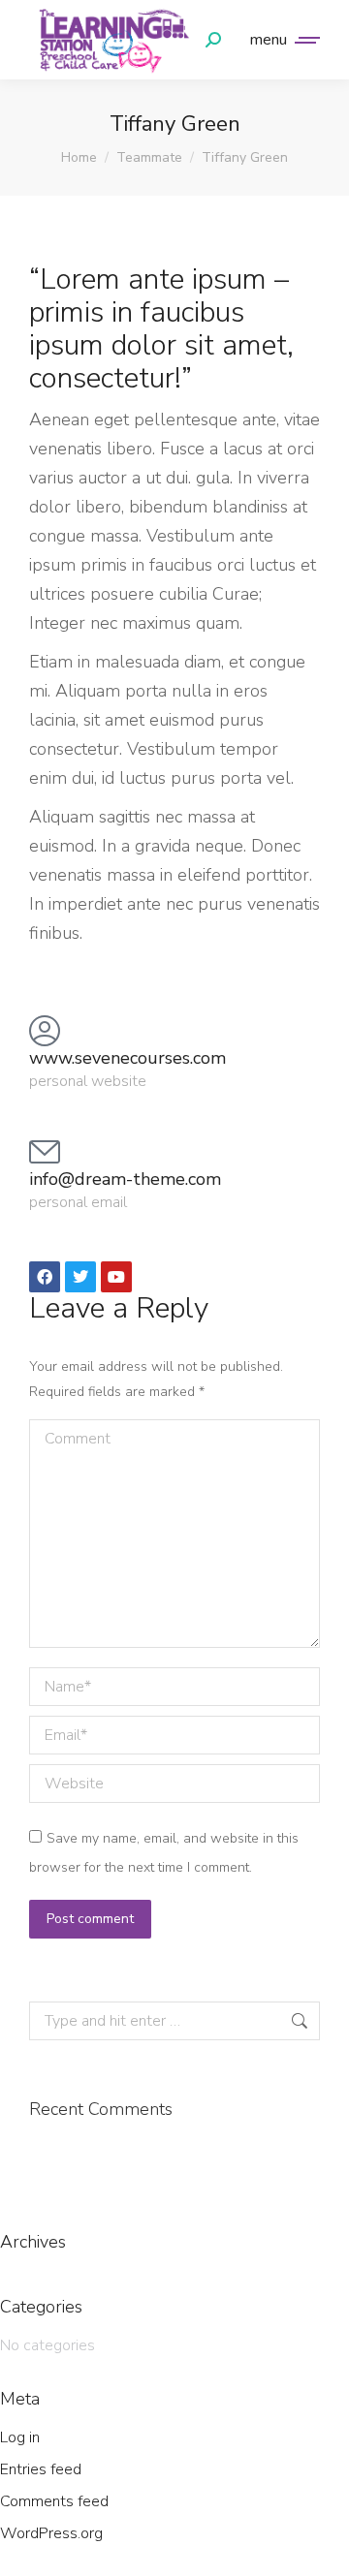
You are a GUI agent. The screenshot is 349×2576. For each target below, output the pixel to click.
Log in (20, 2437)
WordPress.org (51, 2533)
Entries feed (41, 2469)
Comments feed (54, 2501)
